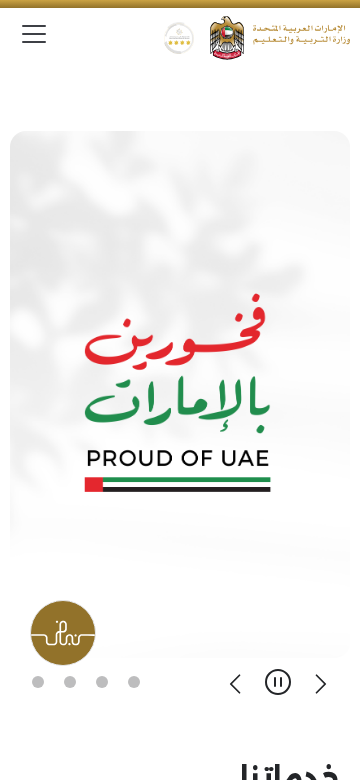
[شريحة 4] (38, 682)
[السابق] (320, 682)
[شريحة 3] (70, 682)
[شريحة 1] (134, 682)
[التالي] (236, 682)
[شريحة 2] (102, 682)
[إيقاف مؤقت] (278, 682)
